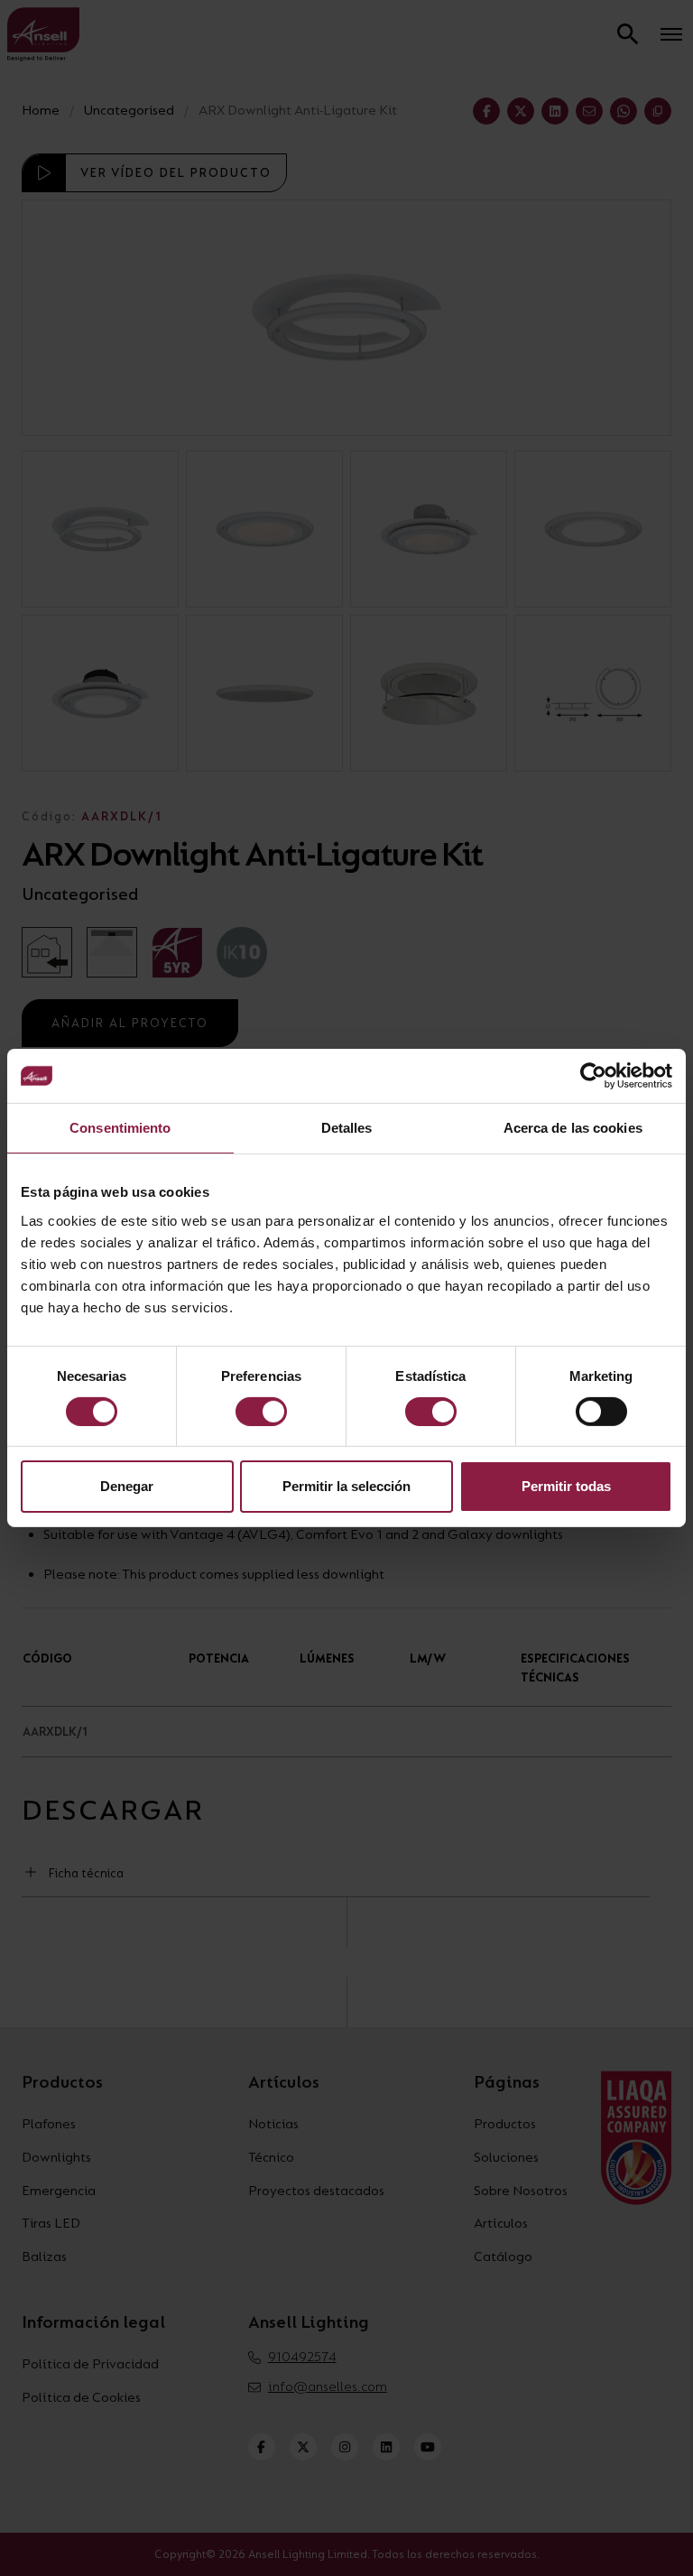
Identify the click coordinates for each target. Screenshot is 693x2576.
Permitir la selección (346, 1486)
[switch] (261, 1412)
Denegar (127, 1486)
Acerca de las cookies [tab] (573, 1128)
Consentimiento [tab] (120, 1128)
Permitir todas (566, 1486)
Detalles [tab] (347, 1128)
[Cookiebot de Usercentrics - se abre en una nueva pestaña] (593, 1076)
